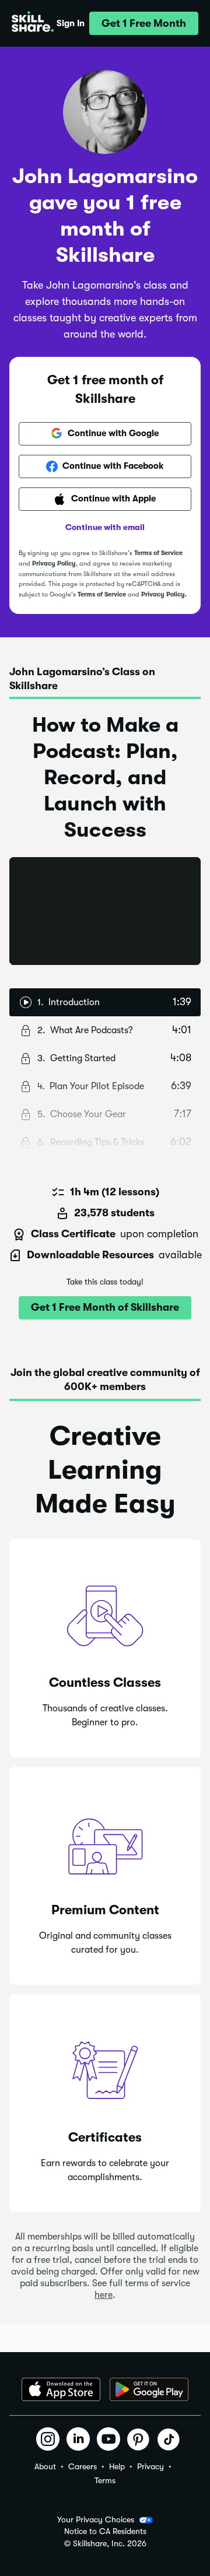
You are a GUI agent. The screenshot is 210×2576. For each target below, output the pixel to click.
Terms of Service (158, 553)
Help (117, 2466)
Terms (105, 2480)
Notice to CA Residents (105, 2531)
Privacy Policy (54, 564)
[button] (144, 23)
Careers (83, 2466)
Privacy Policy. (164, 594)
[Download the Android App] (149, 2389)
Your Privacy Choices (96, 2519)
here (104, 2295)
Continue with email (105, 527)
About (45, 2466)
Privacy (150, 2466)
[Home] (33, 23)
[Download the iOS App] (61, 2389)
